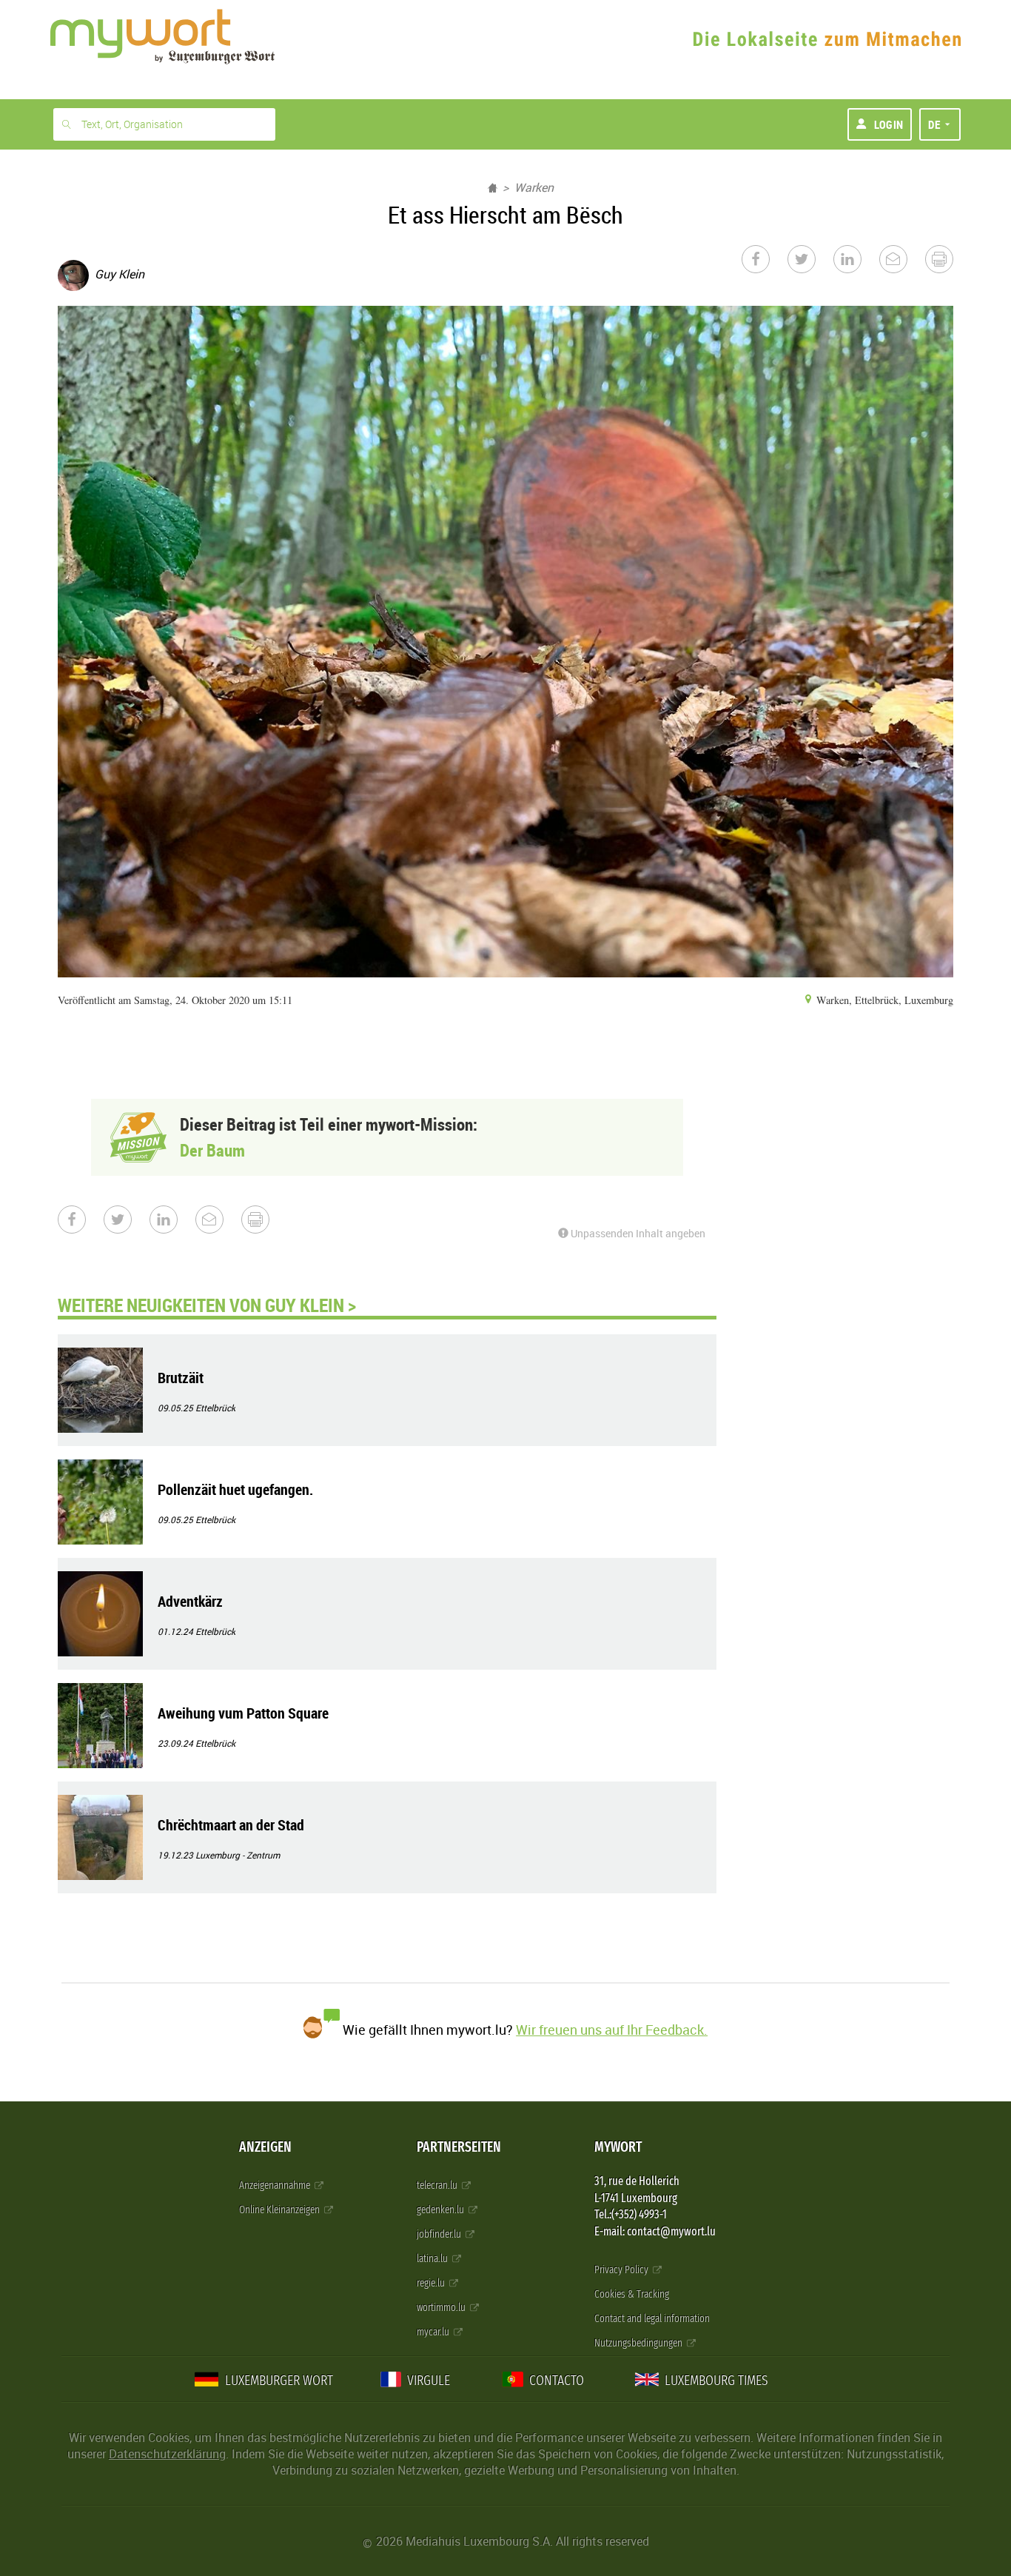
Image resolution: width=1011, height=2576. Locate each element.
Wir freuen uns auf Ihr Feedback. (612, 2030)
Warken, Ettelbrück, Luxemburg (883, 1000)
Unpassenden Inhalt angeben (637, 1233)
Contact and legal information (652, 2319)
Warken (534, 187)
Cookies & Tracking (632, 2294)
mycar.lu (434, 2332)
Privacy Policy (622, 2270)
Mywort (618, 2147)
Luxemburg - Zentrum (238, 1855)
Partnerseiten (459, 2147)
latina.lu (433, 2259)
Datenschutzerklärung (167, 2454)
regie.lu (432, 2283)
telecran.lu (438, 2185)
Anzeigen (265, 2147)
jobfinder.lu (440, 2234)
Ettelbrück (215, 1408)
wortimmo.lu (442, 2308)
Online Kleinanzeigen (281, 2210)
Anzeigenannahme (276, 2185)
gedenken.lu (441, 2210)
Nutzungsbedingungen (639, 2343)
